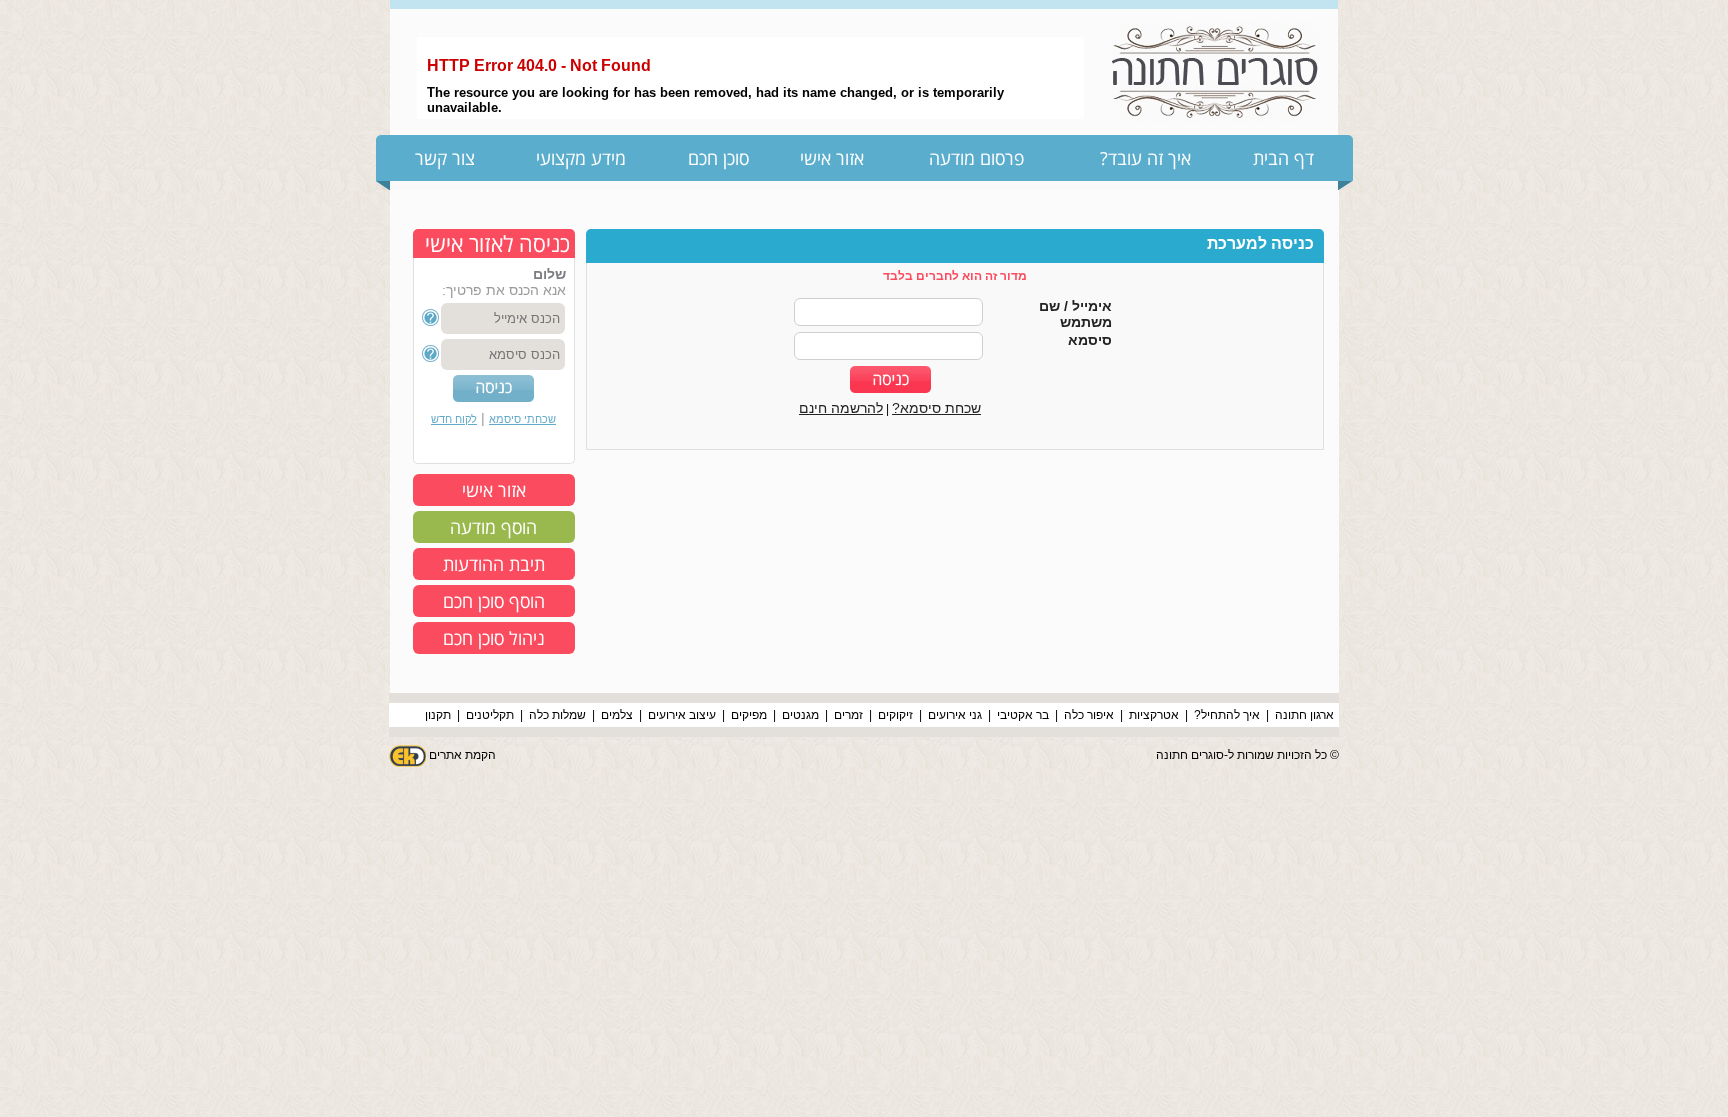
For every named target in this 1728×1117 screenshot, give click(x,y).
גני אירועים (955, 715)
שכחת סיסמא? (936, 408)
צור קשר (445, 158)
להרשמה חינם (841, 408)
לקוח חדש (454, 419)
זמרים (848, 715)
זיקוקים (895, 715)
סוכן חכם (718, 158)
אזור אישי (832, 158)
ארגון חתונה (1304, 715)
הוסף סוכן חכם (494, 601)
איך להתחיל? (1227, 715)
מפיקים (749, 715)
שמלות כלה (557, 715)
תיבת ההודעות (494, 564)
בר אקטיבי (1023, 715)
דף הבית (1283, 158)
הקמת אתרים (462, 755)
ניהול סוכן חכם (494, 638)
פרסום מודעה (976, 158)
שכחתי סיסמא (522, 419)
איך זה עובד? (1145, 158)
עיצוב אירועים (682, 715)
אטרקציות (1154, 715)
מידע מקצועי (581, 158)
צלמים (617, 715)
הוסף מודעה (493, 527)
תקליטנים (490, 715)
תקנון (438, 715)
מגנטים (800, 715)
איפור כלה (1089, 715)
